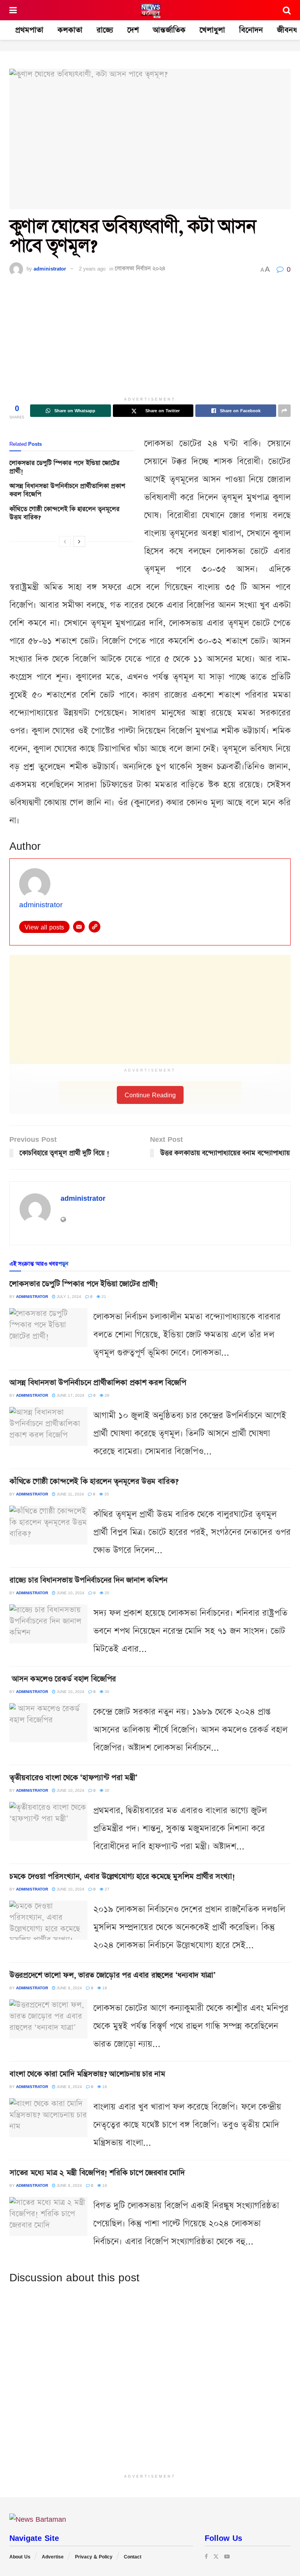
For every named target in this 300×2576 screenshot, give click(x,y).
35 (106, 1494)
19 (104, 2185)
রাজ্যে (105, 30)
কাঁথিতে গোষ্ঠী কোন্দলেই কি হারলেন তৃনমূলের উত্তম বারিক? (64, 513)
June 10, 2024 (70, 1593)
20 (106, 1593)
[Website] (95, 927)
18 (104, 1988)
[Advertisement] (150, 338)
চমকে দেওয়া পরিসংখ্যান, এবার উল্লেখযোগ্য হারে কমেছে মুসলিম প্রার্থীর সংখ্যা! (122, 1876)
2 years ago (92, 269)
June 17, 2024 (70, 1395)
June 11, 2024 (70, 1494)
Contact (133, 2557)
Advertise (53, 2557)
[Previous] (65, 541)
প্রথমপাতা (29, 30)
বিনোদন (251, 30)
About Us (20, 2557)
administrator (50, 269)
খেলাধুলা (212, 30)
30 (106, 1691)
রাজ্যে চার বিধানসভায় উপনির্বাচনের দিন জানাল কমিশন (88, 1580)
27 (106, 1889)
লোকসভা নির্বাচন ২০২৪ (140, 269)
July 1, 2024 (68, 1296)
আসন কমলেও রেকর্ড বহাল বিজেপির (63, 1679)
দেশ (133, 30)
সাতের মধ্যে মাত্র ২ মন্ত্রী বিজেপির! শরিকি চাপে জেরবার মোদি (97, 2173)
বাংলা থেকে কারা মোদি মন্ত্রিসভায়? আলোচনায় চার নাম (87, 2074)
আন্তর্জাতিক (169, 30)
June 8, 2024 (69, 1988)
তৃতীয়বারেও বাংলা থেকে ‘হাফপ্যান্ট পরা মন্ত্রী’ (73, 1778)
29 (106, 1395)
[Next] (79, 541)
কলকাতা (70, 30)
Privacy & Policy (94, 2557)
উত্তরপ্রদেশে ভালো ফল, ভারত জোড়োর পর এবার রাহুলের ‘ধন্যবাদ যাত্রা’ (112, 1975)
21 (103, 1296)
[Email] (79, 927)
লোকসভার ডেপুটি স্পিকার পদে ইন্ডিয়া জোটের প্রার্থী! (64, 467)
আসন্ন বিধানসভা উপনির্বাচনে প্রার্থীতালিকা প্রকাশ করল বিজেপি (67, 490)
